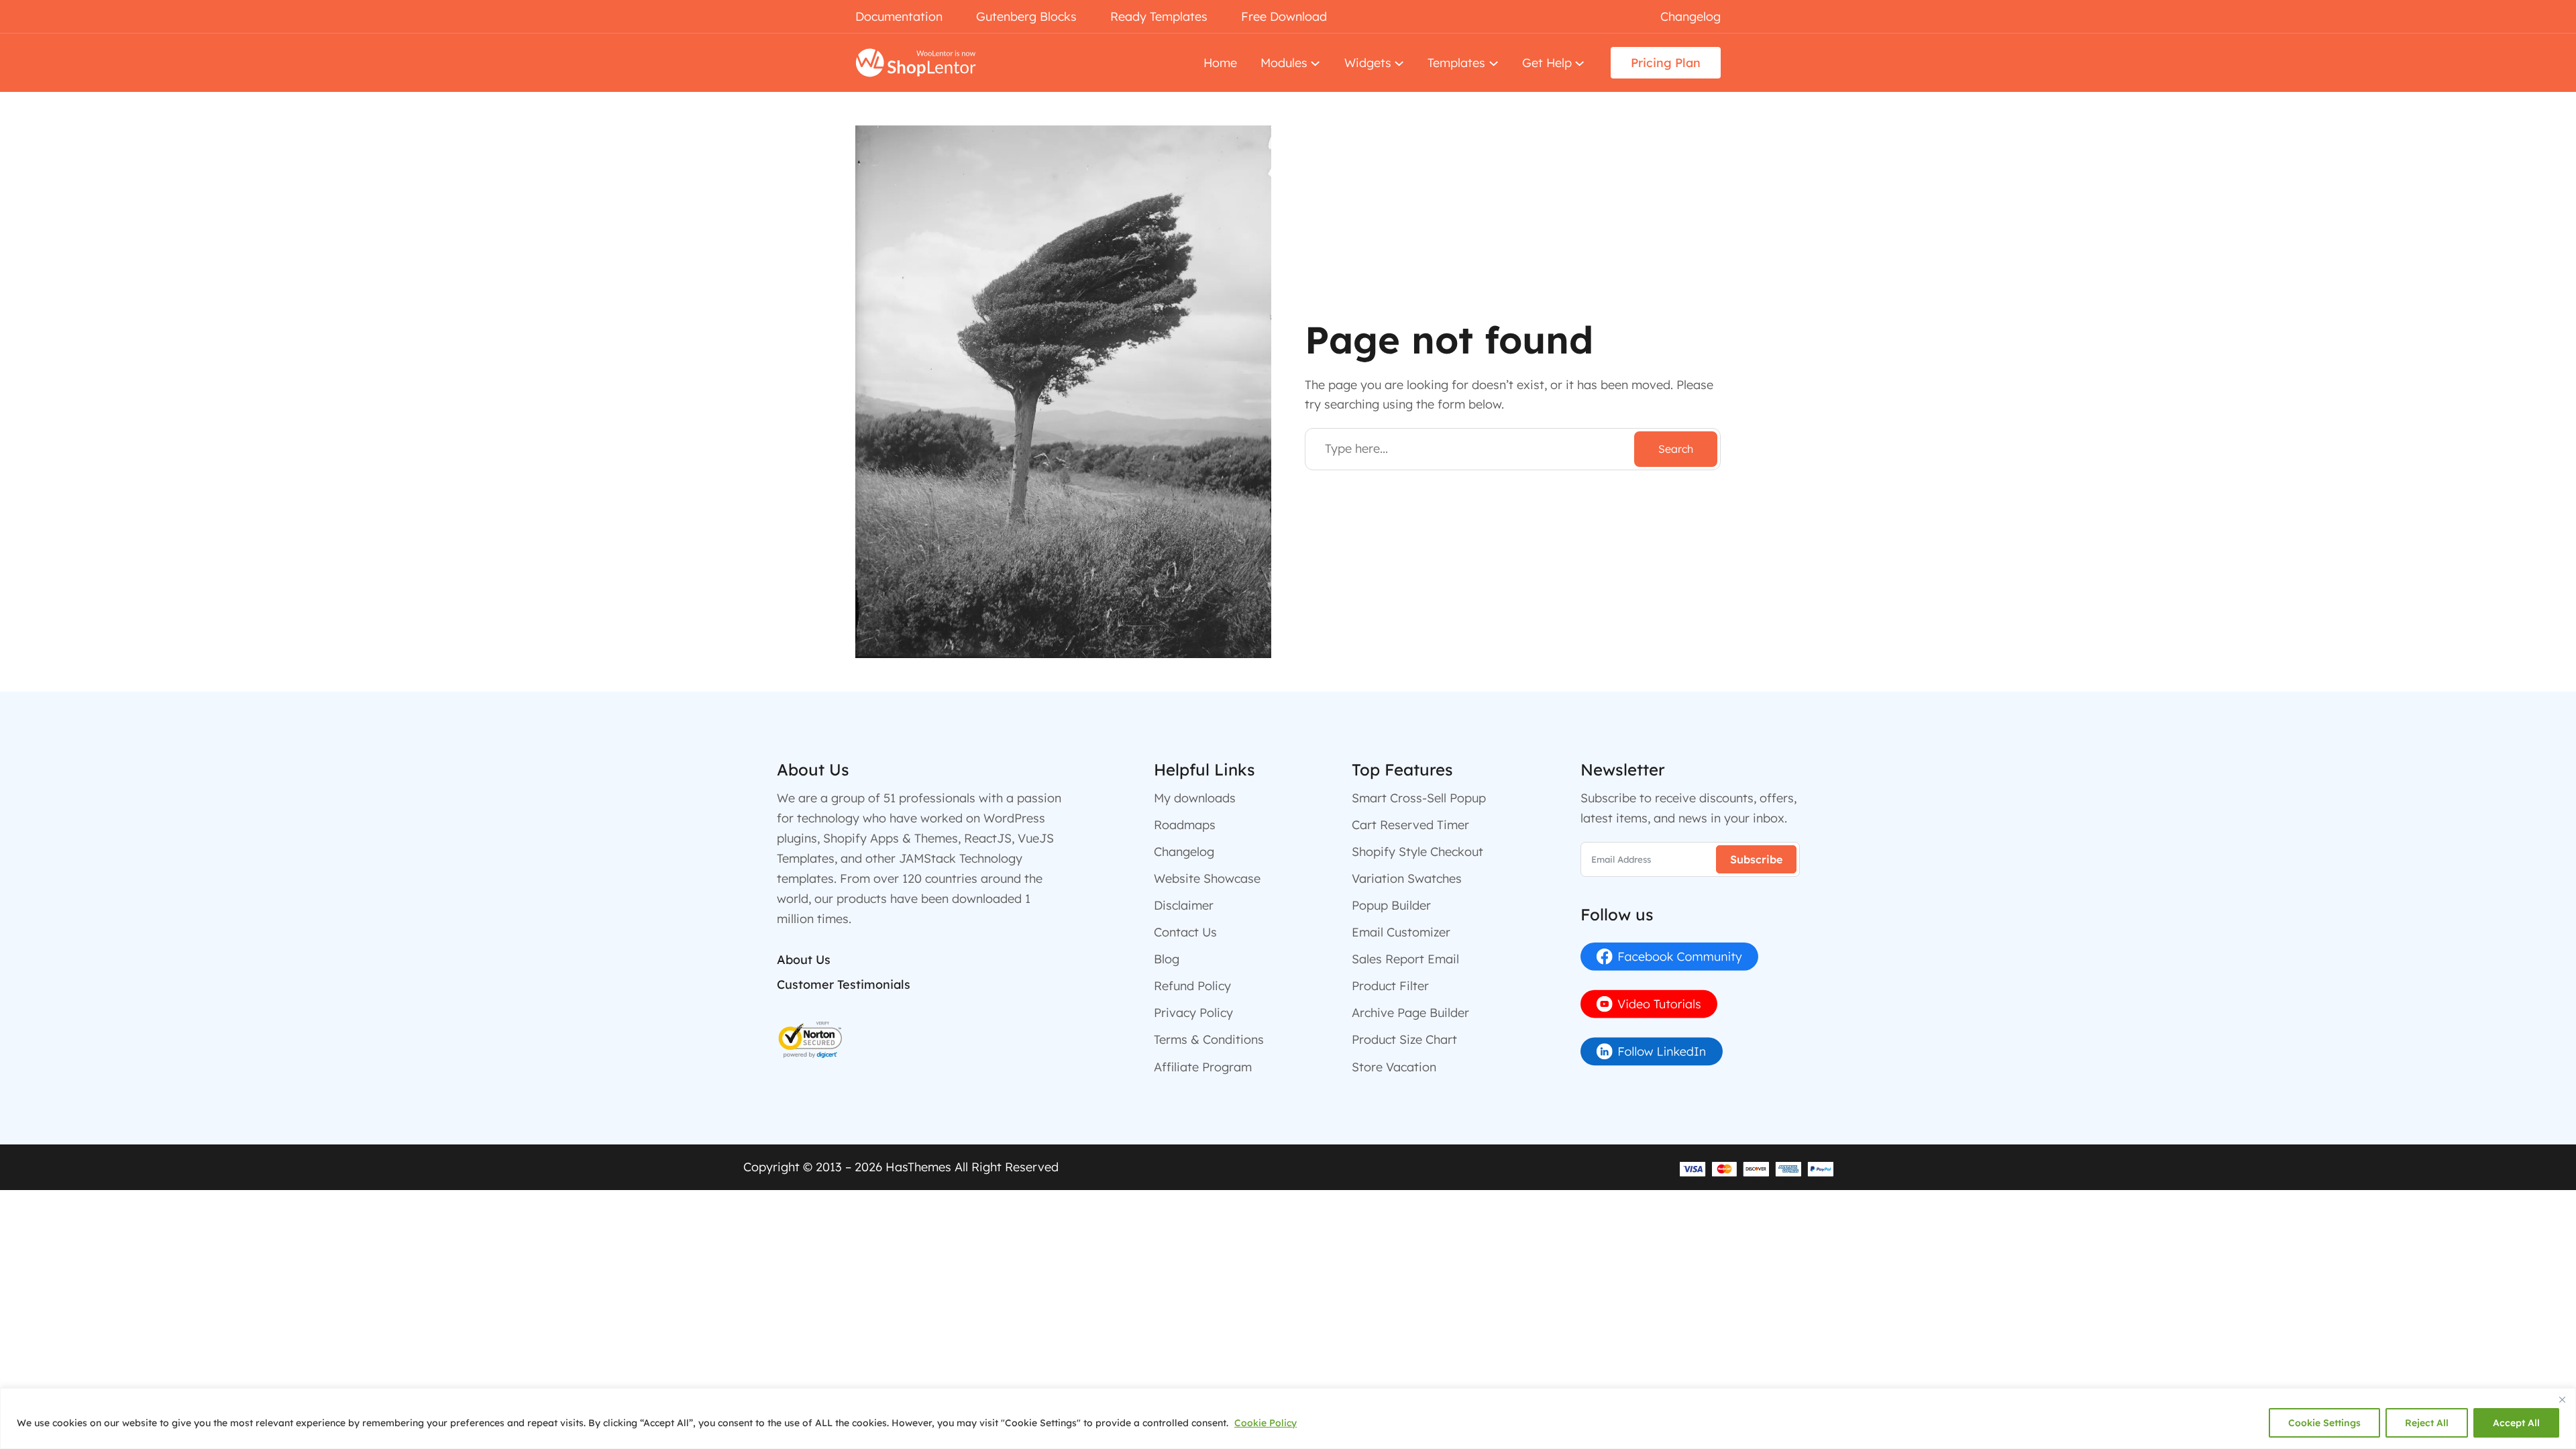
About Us (804, 960)
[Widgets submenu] (1399, 63)
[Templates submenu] (1494, 63)
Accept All (2516, 1423)
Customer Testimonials (844, 984)
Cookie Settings (2324, 1423)
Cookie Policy (1266, 1423)
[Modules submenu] (1315, 63)
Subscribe (1756, 859)
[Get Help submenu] (1579, 63)
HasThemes (918, 1167)
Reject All (2427, 1423)
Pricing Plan (1666, 62)
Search (1676, 449)
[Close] (2562, 1399)
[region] (1288, 1418)
